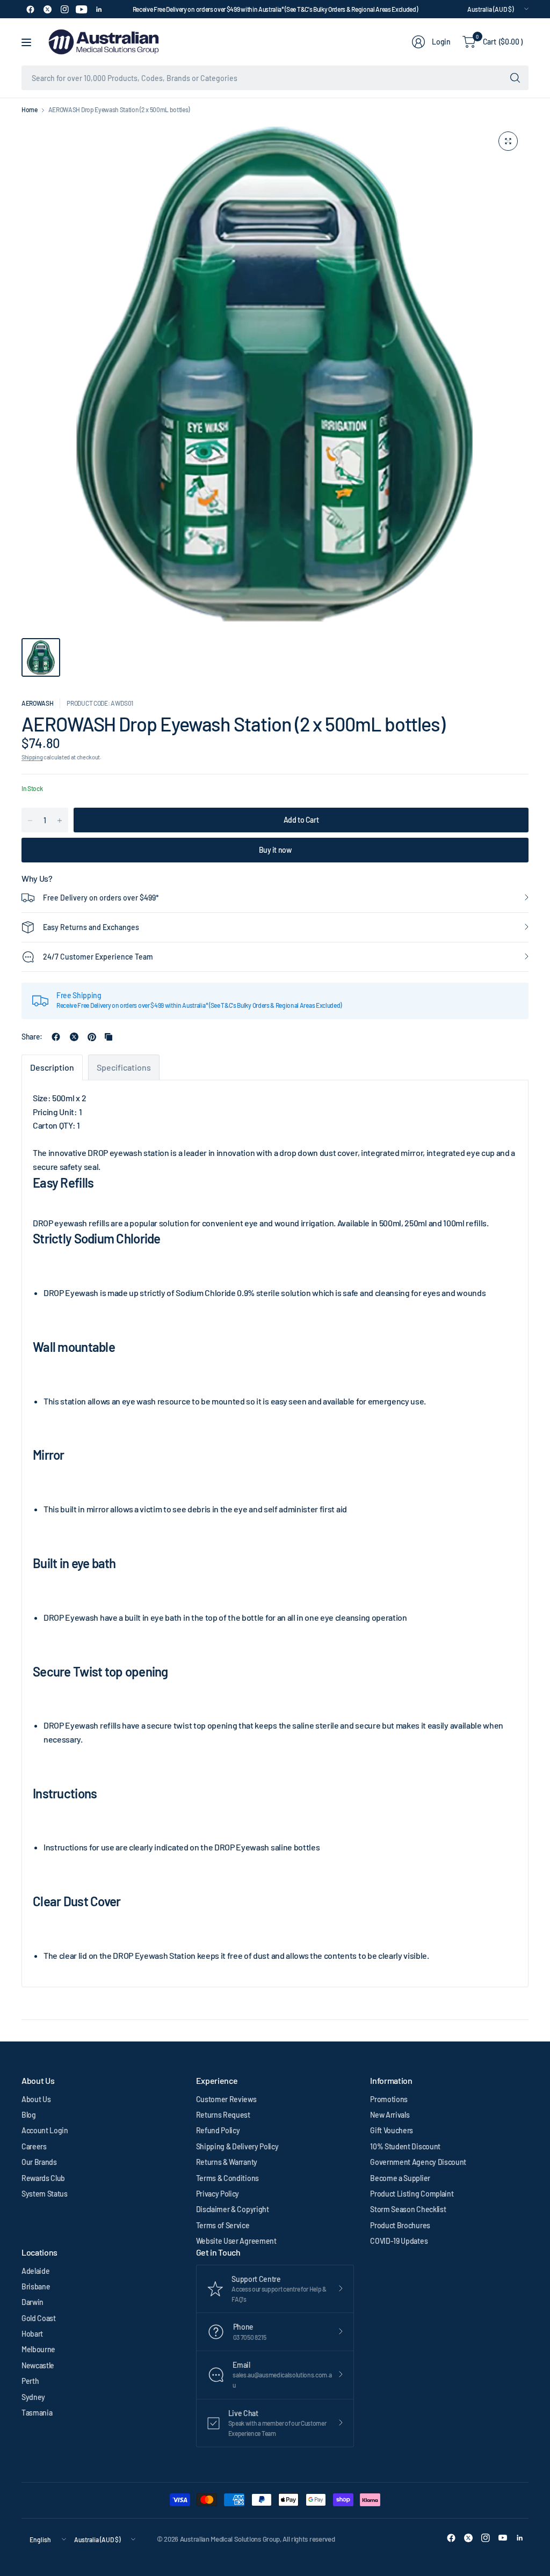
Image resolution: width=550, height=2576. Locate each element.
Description (52, 1067)
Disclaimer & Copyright (233, 2209)
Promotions (389, 2099)
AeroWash (37, 703)
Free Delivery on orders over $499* (101, 898)
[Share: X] (74, 1037)
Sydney (33, 2397)
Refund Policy (218, 2130)
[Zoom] (508, 141)
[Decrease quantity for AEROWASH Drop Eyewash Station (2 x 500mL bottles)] (30, 821)
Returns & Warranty (227, 2162)
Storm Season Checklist (408, 2209)
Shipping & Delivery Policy (237, 2146)
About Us (36, 2099)
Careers (34, 2146)
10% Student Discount (405, 2146)
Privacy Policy (218, 2194)
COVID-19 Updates (399, 2241)
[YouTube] (82, 9)
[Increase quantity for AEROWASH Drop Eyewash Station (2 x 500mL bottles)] (60, 821)
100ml (454, 1223)
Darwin (32, 2302)
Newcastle (38, 2365)
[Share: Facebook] (56, 1037)
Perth (30, 2381)
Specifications (124, 1067)
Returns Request (223, 2115)
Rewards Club (43, 2178)
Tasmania (37, 2413)
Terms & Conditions (227, 2178)
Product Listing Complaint (412, 2194)
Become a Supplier (400, 2178)
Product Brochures (400, 2225)
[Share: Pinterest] (92, 1037)
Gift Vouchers (392, 2130)
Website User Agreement (236, 2241)
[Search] (515, 78)
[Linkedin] (99, 9)
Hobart (32, 2334)
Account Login (45, 2130)
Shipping (32, 757)
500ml (390, 1223)
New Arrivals (390, 2115)
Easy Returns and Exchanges (91, 927)
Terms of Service (223, 2225)
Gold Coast (39, 2318)
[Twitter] (47, 9)
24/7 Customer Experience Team (98, 957)
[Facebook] (30, 9)
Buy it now (275, 850)
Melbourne (38, 2349)
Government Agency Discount (418, 2162)
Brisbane (36, 2286)
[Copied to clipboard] (108, 1037)
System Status (45, 2194)
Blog (29, 2115)
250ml (415, 1223)
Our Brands (39, 2162)
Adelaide (35, 2271)
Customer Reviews (226, 2099)
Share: (32, 1037)
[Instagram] (64, 9)
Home (30, 109)
